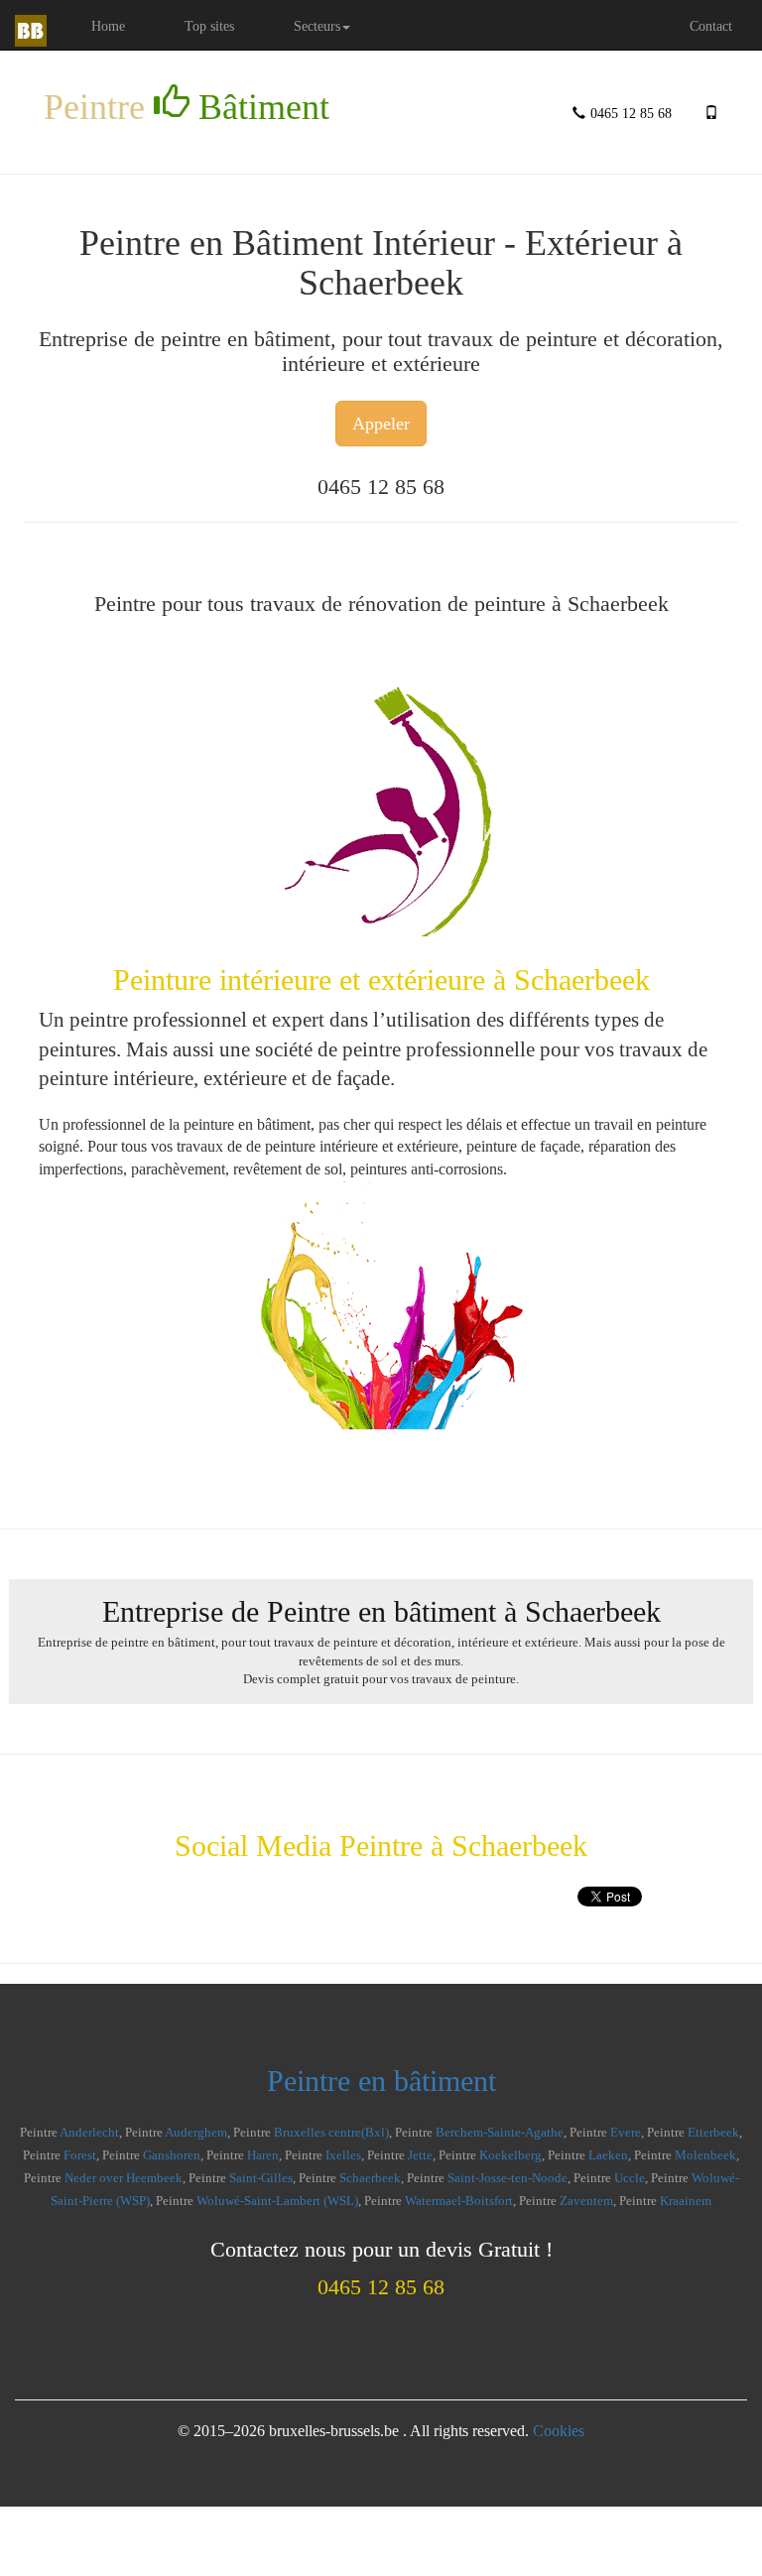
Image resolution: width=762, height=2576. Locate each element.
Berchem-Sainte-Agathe (500, 2133)
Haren (263, 2155)
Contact (711, 26)
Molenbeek (705, 2155)
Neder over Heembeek (124, 2178)
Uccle (630, 2178)
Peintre (187, 107)
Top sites (209, 26)
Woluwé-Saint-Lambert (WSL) (277, 2201)
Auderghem (196, 2133)
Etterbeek (713, 2133)
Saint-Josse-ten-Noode (508, 2178)
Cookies (559, 2431)
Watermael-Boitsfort (459, 2201)
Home (123, 25)
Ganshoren (172, 2155)
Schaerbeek (370, 2178)
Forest (80, 2155)
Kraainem (686, 2201)
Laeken (608, 2155)
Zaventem (586, 2201)
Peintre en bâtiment (381, 2081)
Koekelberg (510, 2155)
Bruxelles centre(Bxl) (331, 2133)
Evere (626, 2133)
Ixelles (343, 2155)
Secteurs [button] (317, 26)
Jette (420, 2155)
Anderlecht (89, 2133)
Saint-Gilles (261, 2178)
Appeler (381, 424)
